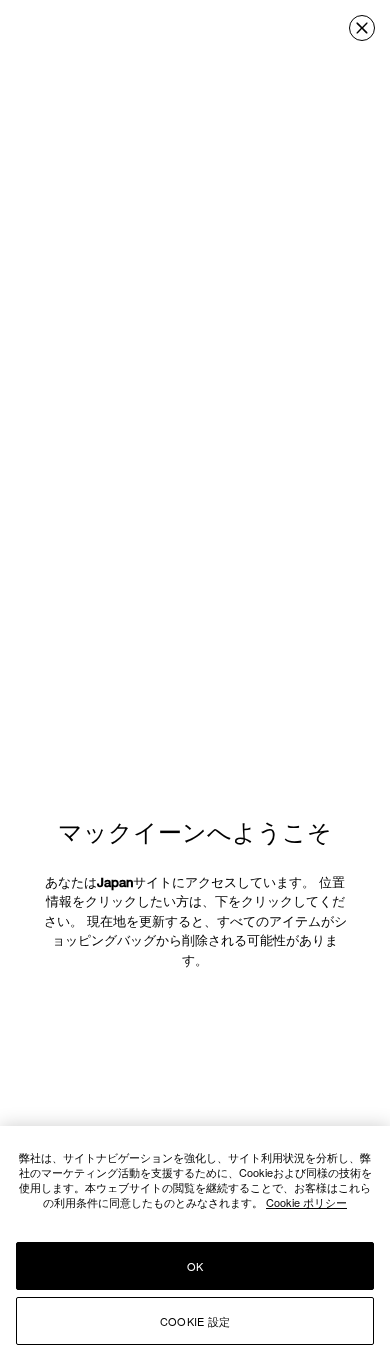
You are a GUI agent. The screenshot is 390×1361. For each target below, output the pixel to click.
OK (195, 1266)
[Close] (362, 28)
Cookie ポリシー (306, 1202)
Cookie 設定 (195, 1321)
